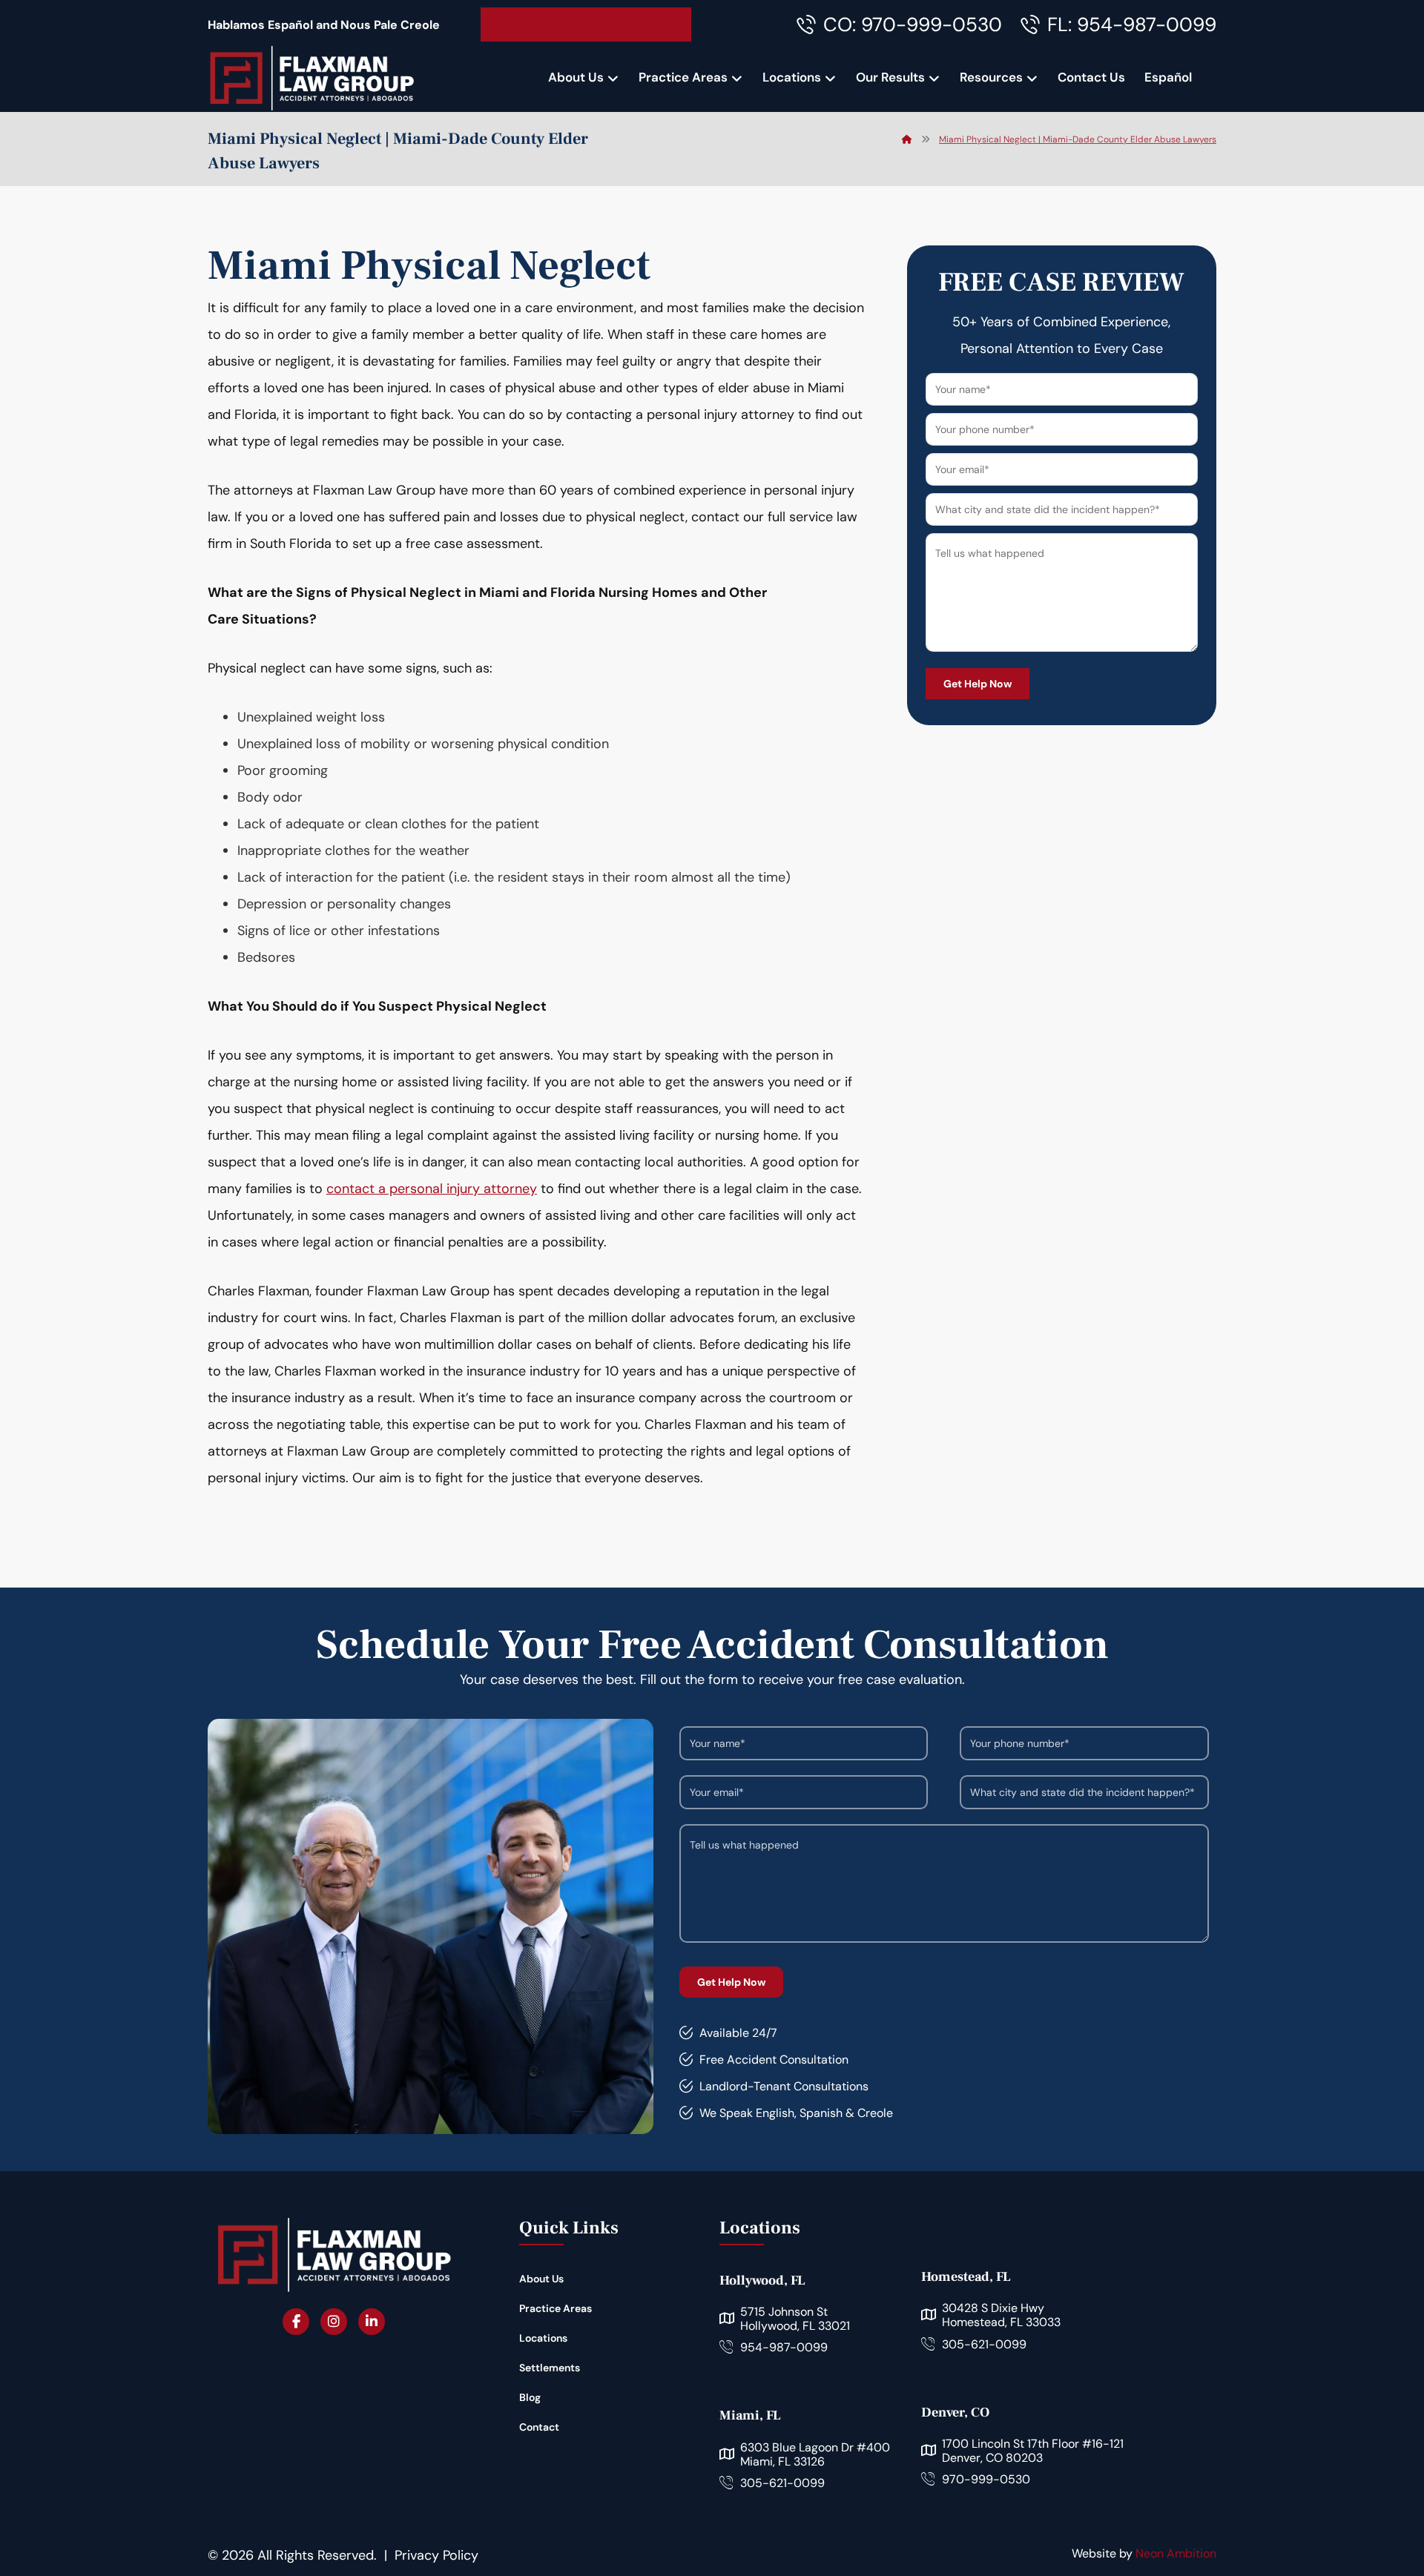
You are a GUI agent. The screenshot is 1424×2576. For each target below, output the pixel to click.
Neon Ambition (1176, 2553)
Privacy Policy (436, 2555)
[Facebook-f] (296, 2322)
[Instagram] (334, 2322)
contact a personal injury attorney (432, 1189)
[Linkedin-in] (372, 2322)
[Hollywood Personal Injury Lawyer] (311, 78)
